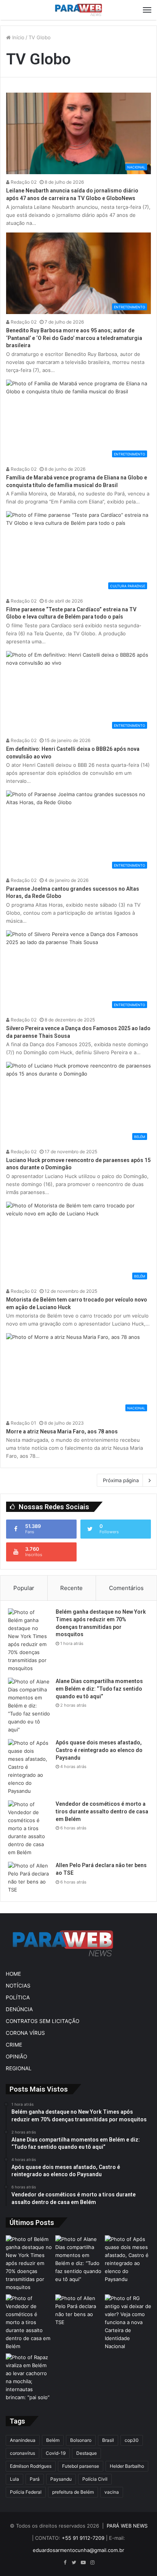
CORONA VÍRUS (25, 2033)
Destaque (87, 2453)
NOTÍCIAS (18, 1986)
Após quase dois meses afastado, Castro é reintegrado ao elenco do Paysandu (99, 1750)
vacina (112, 2492)
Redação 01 (23, 1423)
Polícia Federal (26, 2492)
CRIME (14, 2045)
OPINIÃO (16, 2057)
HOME (13, 1974)
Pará (35, 2479)
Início (18, 37)
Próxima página (121, 1480)
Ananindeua (23, 2440)
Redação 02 (23, 182)
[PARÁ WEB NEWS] (78, 10)
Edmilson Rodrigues (31, 2466)
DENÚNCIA (19, 2009)
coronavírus (22, 2453)
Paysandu (61, 2479)
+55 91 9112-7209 (83, 2538)
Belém (53, 2440)
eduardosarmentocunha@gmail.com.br (78, 2550)
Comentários (126, 1588)
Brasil (108, 2440)
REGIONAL (19, 2068)
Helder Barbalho (127, 2466)
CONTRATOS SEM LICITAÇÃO (42, 2021)
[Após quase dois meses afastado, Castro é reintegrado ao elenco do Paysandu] (29, 1767)
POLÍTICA (18, 1997)
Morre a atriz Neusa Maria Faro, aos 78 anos (62, 1431)
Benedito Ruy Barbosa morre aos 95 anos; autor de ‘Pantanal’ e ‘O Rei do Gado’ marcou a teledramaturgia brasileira (74, 338)
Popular (24, 1588)
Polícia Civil (95, 2479)
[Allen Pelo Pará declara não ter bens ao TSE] (29, 1878)
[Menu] (147, 10)
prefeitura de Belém (73, 2492)
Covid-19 (56, 2453)
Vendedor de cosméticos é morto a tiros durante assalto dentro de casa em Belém (102, 1811)
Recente (71, 1588)
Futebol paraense (81, 2466)
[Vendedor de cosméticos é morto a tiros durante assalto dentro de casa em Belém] (29, 1828)
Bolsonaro (81, 2440)
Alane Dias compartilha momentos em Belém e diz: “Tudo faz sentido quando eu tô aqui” (99, 1689)
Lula (14, 2479)
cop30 (132, 2440)
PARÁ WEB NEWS (127, 2526)
